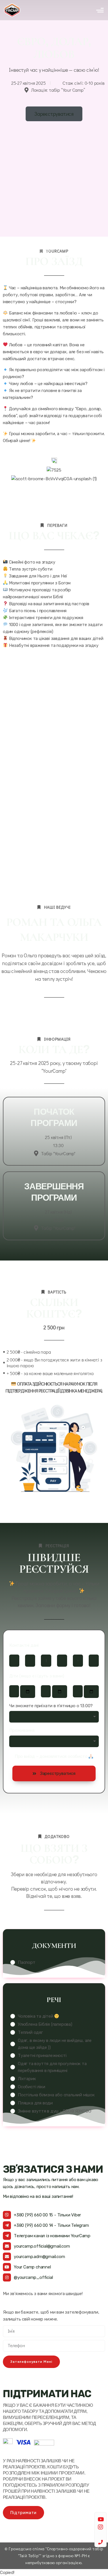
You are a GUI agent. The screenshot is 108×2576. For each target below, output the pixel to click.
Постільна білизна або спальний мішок (56, 2095)
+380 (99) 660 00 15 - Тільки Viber (47, 2215)
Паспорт (27, 1962)
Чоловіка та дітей (36, 2016)
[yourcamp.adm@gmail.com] (7, 2257)
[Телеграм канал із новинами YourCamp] (7, 2236)
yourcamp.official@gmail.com (42, 2246)
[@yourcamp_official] (7, 2277)
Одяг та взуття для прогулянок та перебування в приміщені (52, 2067)
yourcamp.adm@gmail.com (39, 2257)
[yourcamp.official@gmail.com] (7, 2246)
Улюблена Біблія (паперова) (45, 2024)
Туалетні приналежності (42, 2056)
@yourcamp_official (33, 2277)
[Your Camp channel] (7, 2267)
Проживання (22, 1731)
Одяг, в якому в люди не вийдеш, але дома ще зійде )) (55, 2044)
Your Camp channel (32, 2267)
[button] (54, 1773)
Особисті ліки (31, 2087)
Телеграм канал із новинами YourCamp (52, 2236)
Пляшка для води (35, 2103)
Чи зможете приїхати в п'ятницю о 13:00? (51, 1706)
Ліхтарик (27, 2079)
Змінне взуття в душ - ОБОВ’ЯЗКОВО (54, 2111)
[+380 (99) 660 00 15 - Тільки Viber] (7, 2215)
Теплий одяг (30, 2032)
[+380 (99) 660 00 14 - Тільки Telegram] (7, 2225)
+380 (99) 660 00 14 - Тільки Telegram (51, 2225)
